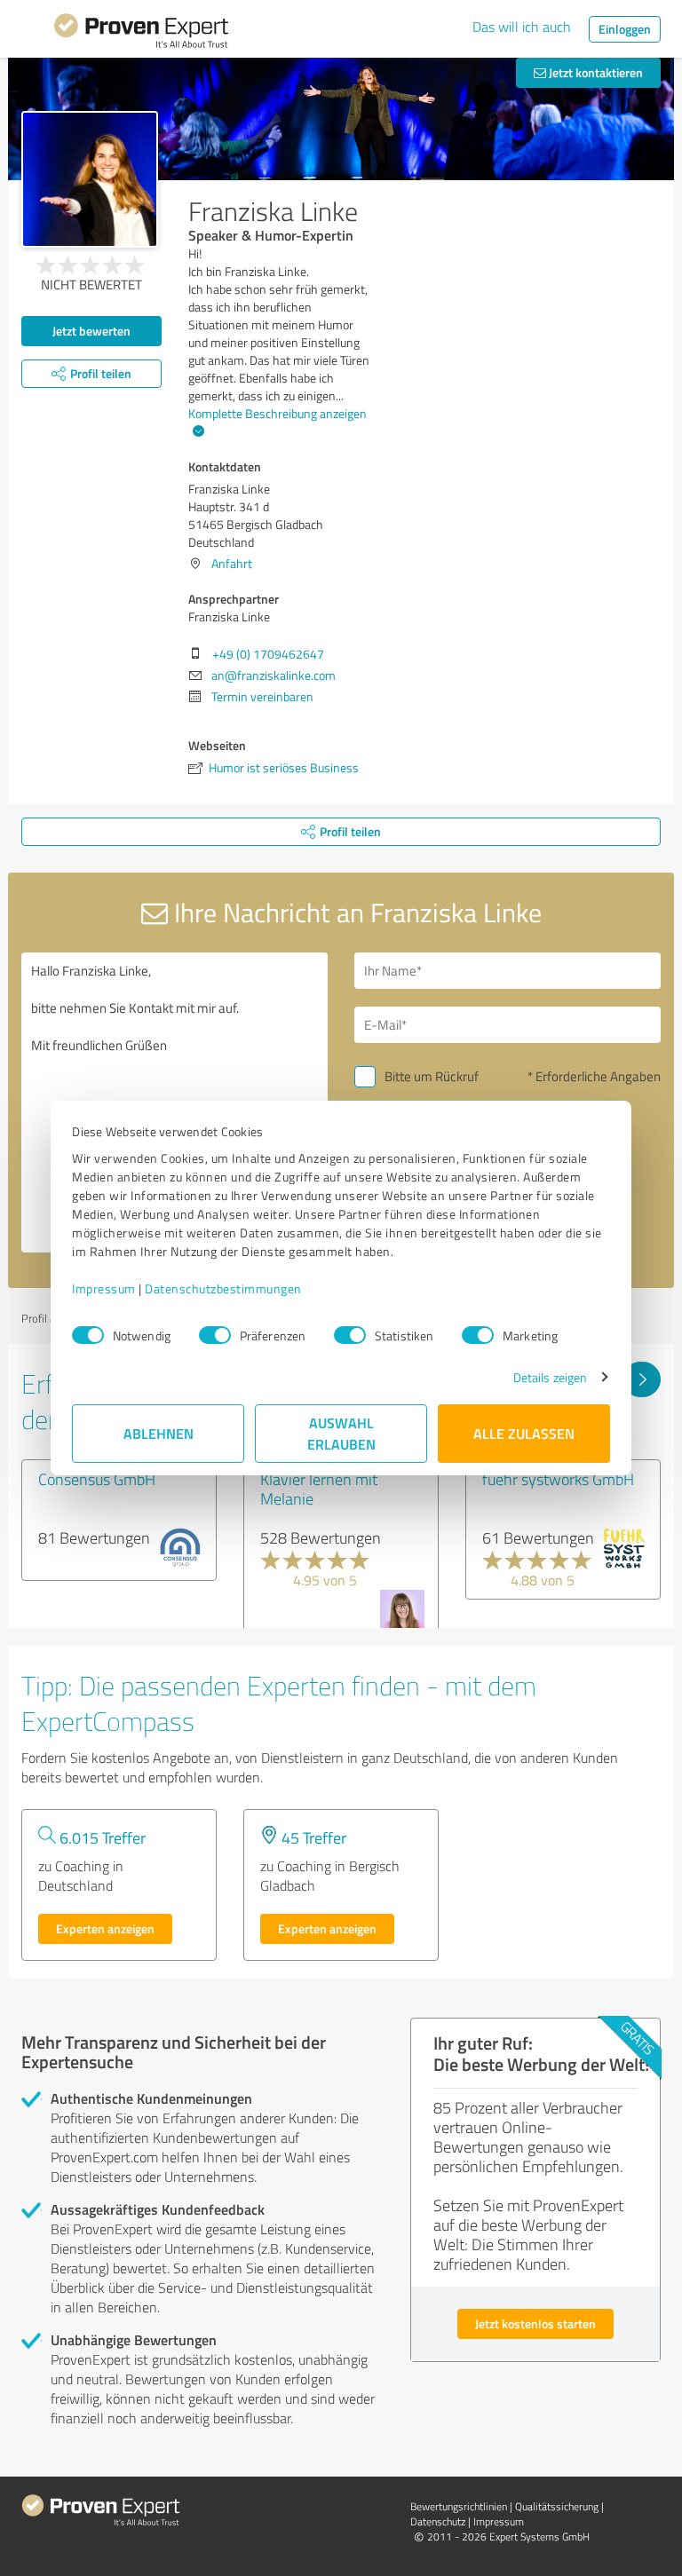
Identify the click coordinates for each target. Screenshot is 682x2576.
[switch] (215, 1335)
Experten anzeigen (105, 1928)
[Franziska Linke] (90, 179)
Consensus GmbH (97, 1479)
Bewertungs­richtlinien (459, 2506)
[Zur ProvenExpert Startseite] (141, 34)
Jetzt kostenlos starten (535, 2323)
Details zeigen (550, 1377)
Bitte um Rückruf (432, 1076)
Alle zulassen (524, 1433)
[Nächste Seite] (642, 1379)
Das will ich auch (522, 27)
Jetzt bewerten (91, 331)
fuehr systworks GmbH (558, 1479)
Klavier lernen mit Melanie (319, 1489)
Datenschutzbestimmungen (223, 1288)
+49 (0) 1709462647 (268, 654)
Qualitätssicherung (557, 2506)
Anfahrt (232, 563)
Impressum (104, 1288)
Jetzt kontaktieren (595, 72)
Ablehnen (159, 1433)
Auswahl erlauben (341, 1433)
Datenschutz (438, 2521)
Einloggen (625, 29)
